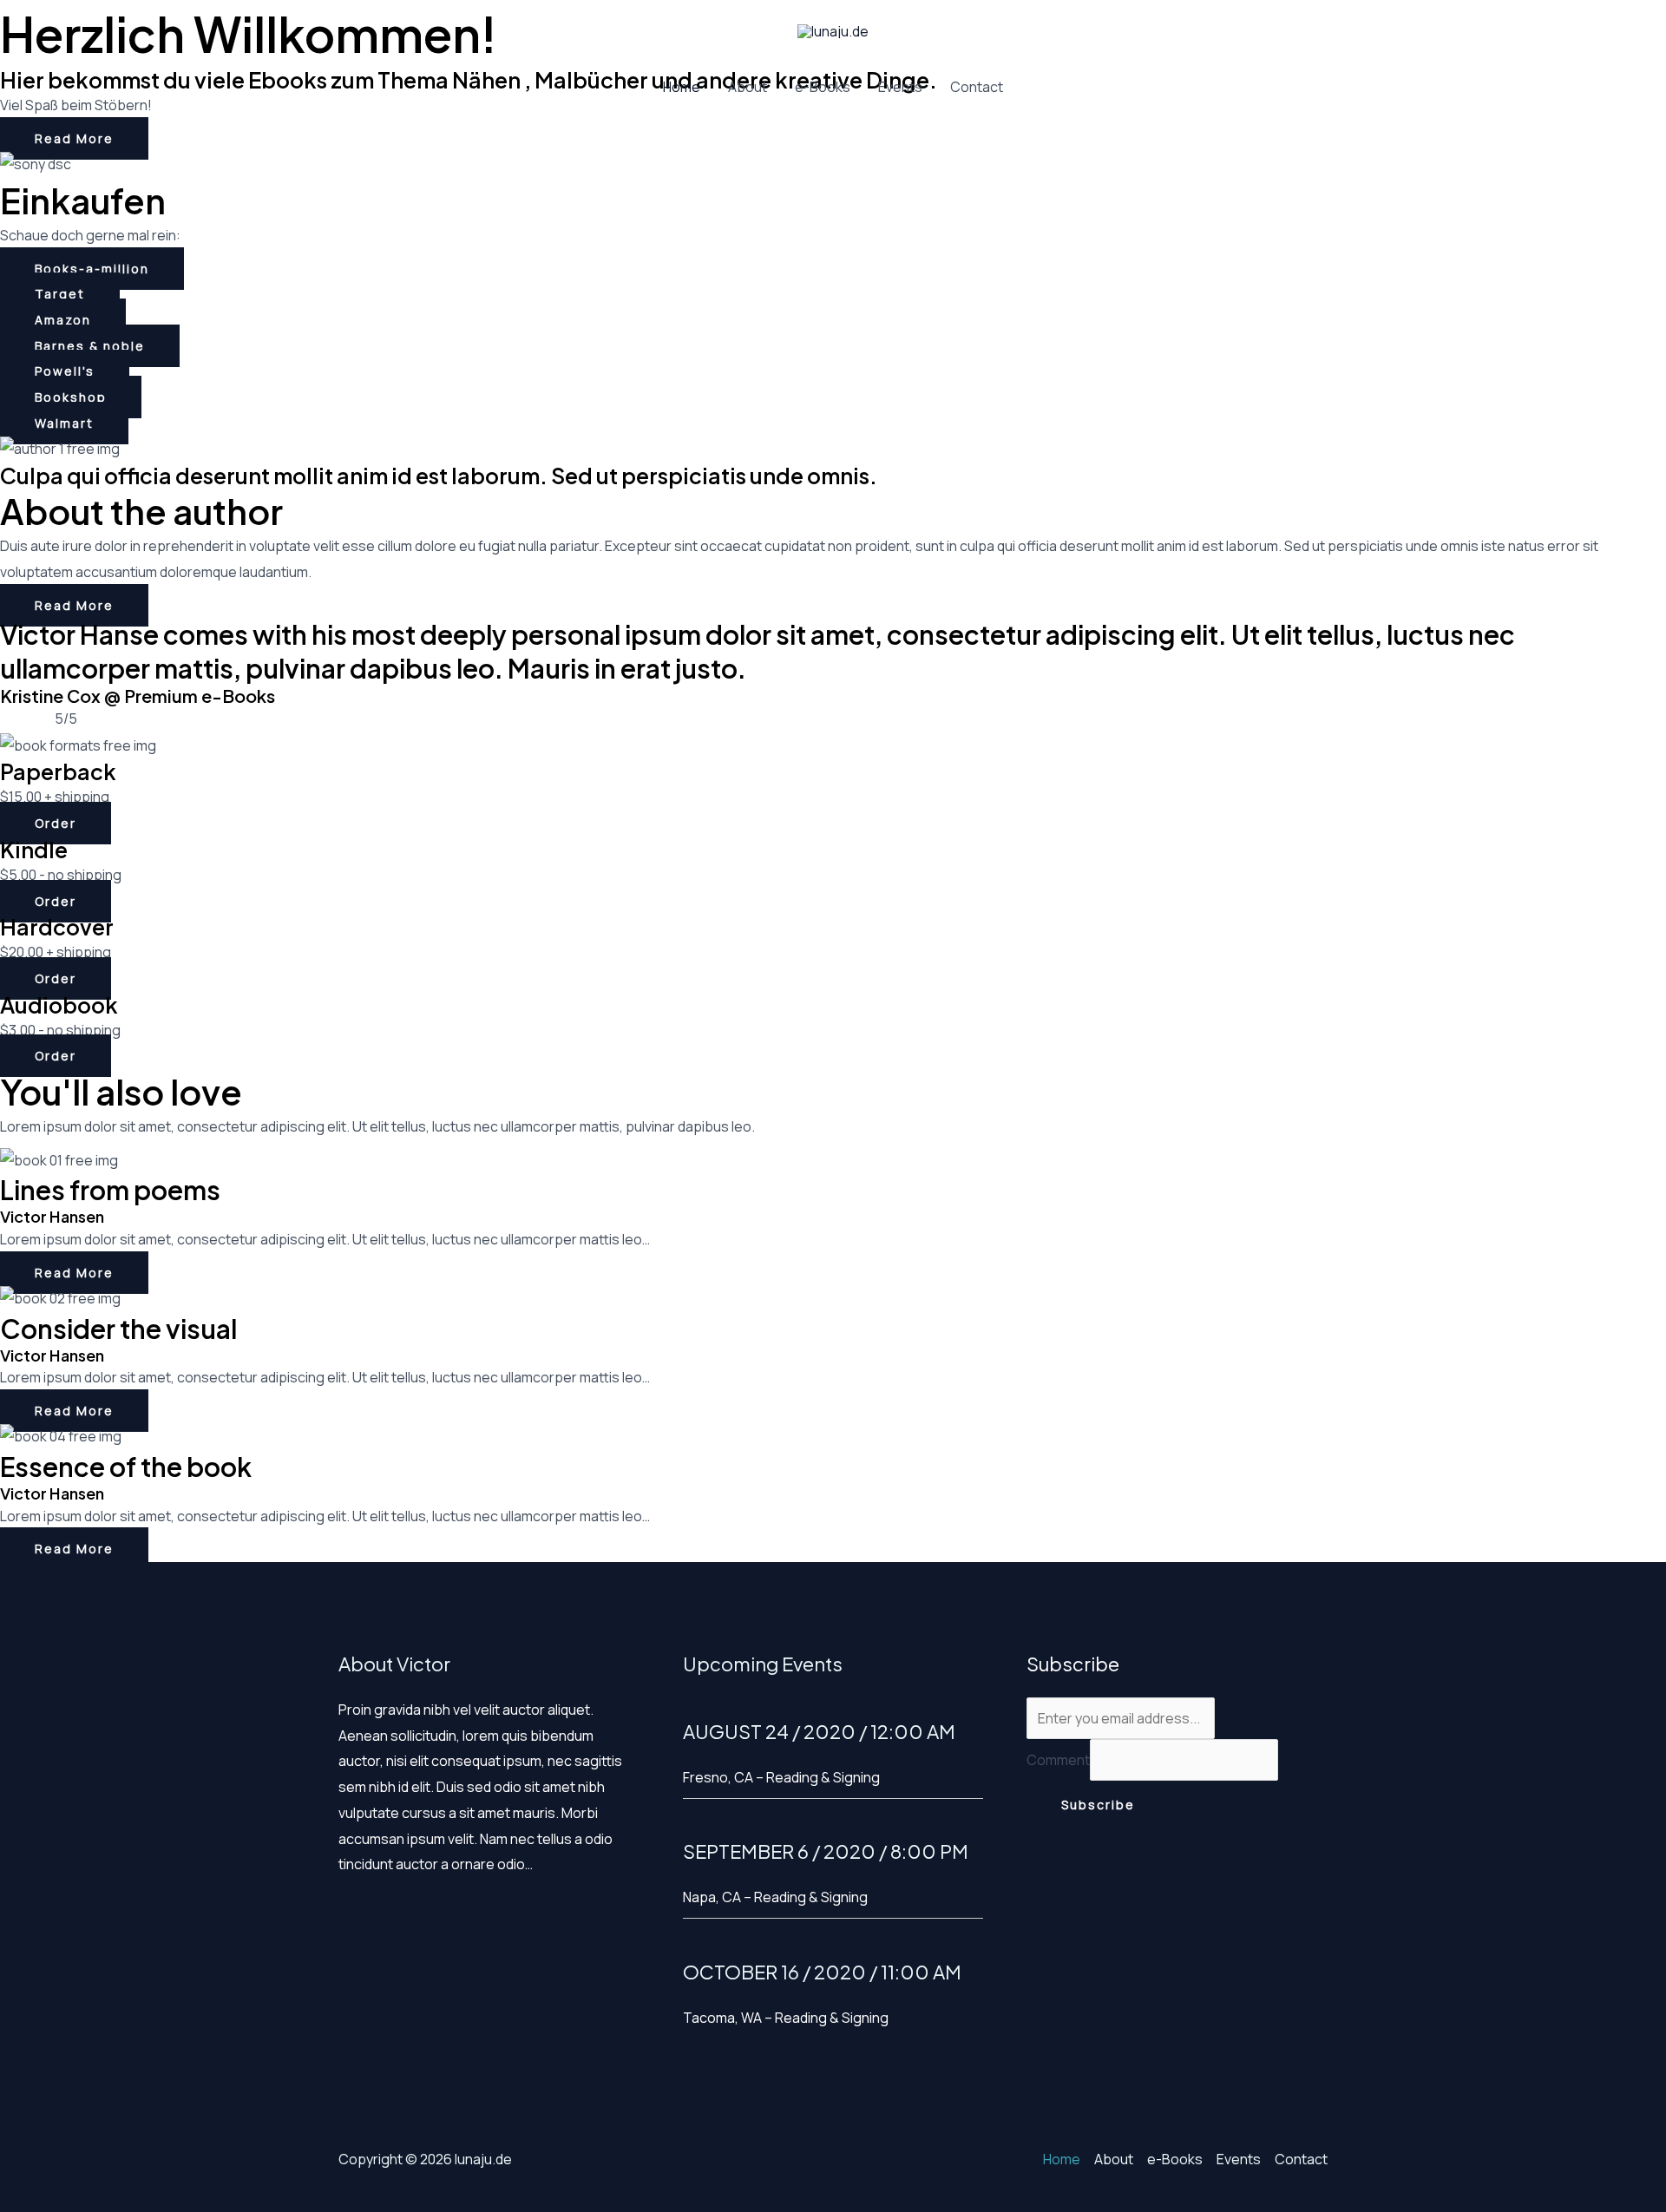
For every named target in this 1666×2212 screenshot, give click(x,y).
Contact (977, 87)
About (748, 87)
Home (682, 87)
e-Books (823, 87)
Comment (1058, 1760)
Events (900, 87)
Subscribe (1098, 1805)
